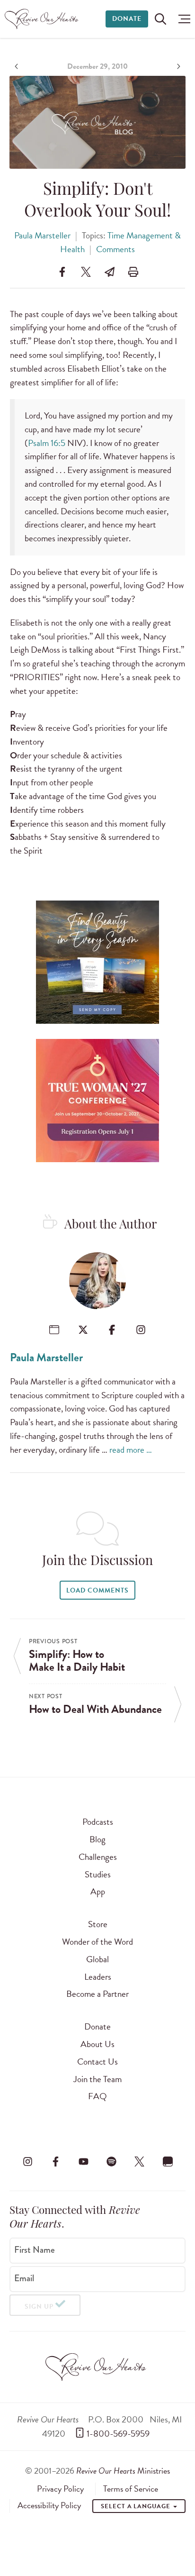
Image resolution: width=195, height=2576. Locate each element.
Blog (97, 1839)
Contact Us (97, 2062)
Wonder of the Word (97, 1942)
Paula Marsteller (42, 235)
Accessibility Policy (49, 2505)
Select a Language (136, 2506)
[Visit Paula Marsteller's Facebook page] (112, 1330)
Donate (127, 19)
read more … (131, 1450)
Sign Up (39, 2307)
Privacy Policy (60, 2489)
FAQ (97, 2096)
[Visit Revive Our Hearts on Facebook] (55, 2161)
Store (98, 1924)
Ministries (123, 2471)
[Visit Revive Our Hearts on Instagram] (27, 2161)
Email (24, 2278)
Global (97, 1959)
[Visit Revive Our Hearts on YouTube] (83, 2161)
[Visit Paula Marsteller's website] (54, 1330)
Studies (98, 1874)
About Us (97, 2044)
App (98, 1891)
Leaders (98, 1977)
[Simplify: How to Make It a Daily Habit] (18, 66)
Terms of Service (131, 2489)
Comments (115, 249)
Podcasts (98, 1822)
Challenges (98, 1857)
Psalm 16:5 (47, 443)
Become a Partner (97, 1994)
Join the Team (97, 2079)
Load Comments (97, 1590)
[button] (182, 19)
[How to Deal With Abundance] (177, 66)
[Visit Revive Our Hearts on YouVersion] (168, 2161)
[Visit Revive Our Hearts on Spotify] (112, 2161)
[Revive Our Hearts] (43, 19)
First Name (35, 2250)
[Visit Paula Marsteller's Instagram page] (141, 1330)
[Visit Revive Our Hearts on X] (140, 2161)
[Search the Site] (160, 19)
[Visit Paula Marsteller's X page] (83, 1330)
